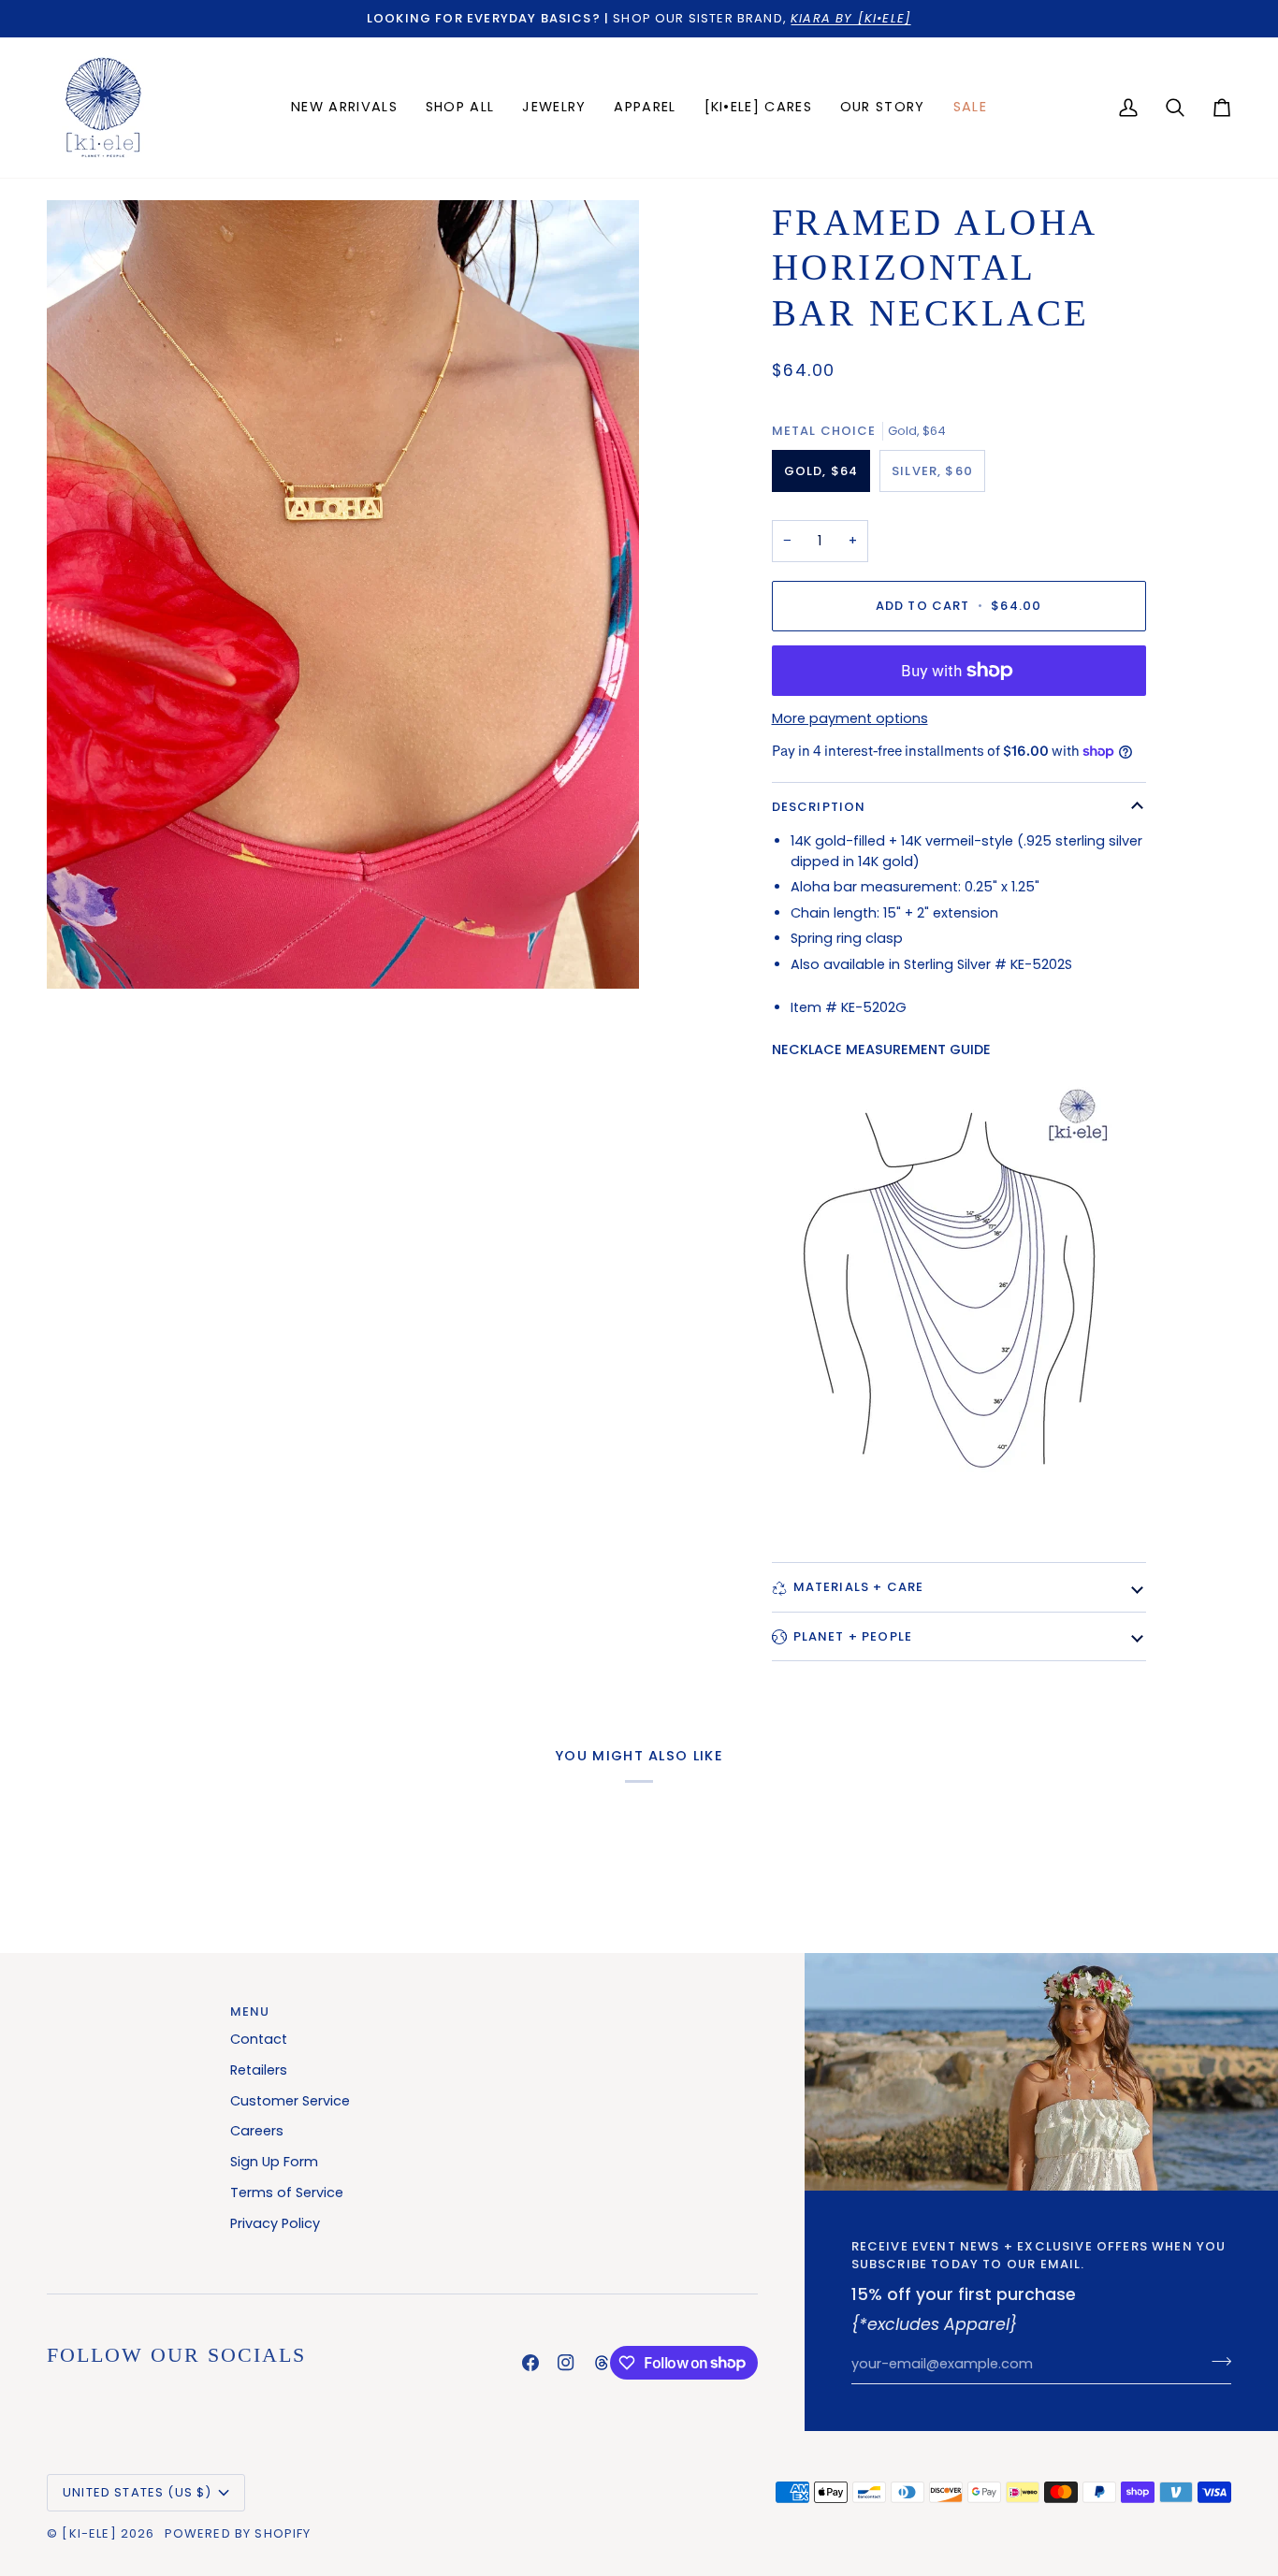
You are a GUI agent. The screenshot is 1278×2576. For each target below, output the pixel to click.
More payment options (850, 718)
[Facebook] (530, 2363)
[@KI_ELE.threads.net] (602, 2363)
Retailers (259, 2070)
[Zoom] (343, 595)
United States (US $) (137, 2492)
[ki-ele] (89, 2533)
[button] (554, 108)
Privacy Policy (275, 2223)
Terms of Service (287, 2192)
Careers (257, 2131)
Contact (259, 2039)
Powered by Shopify (238, 2533)
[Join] (1216, 2362)
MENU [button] (250, 2012)
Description (819, 807)
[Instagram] (566, 2363)
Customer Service (290, 2101)
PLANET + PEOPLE (853, 1636)
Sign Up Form (274, 2162)
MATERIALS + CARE (859, 1587)
